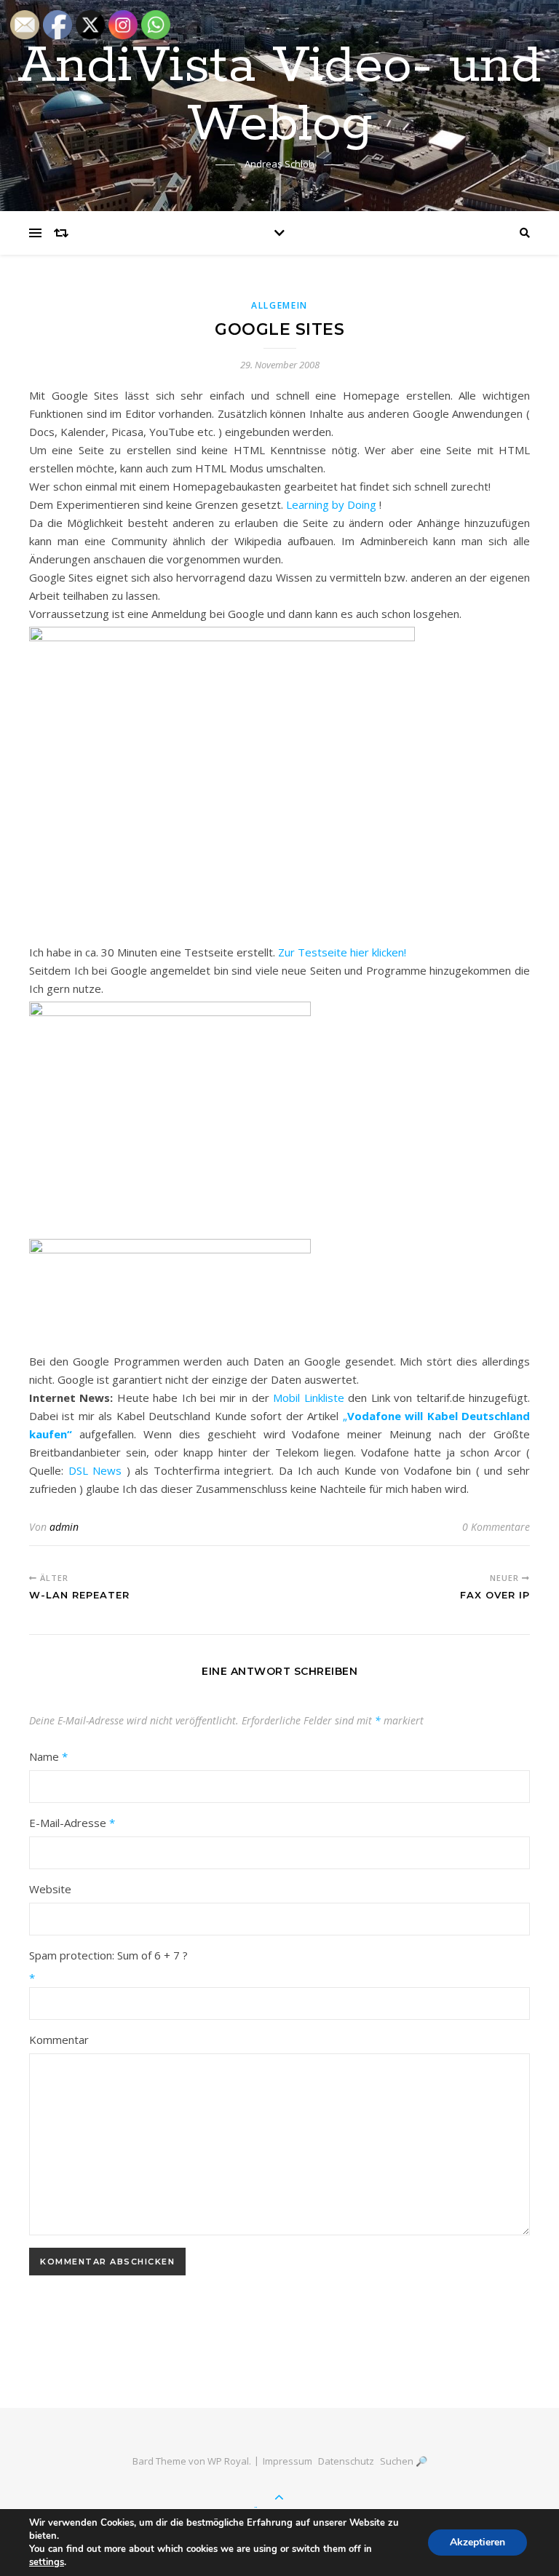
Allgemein (279, 305)
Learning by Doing (331, 504)
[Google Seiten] (279, 1283)
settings (47, 2562)
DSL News (95, 1470)
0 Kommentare (496, 1527)
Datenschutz (346, 2461)
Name (48, 1756)
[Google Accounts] (279, 1106)
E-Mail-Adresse (72, 1823)
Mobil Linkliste (308, 1398)
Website (50, 1889)
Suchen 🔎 (404, 2461)
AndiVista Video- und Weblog (279, 96)
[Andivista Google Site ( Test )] (279, 772)
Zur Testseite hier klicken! (342, 952)
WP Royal (228, 2461)
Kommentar (59, 2040)
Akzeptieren (477, 2542)
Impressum (288, 2461)
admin (64, 1527)
